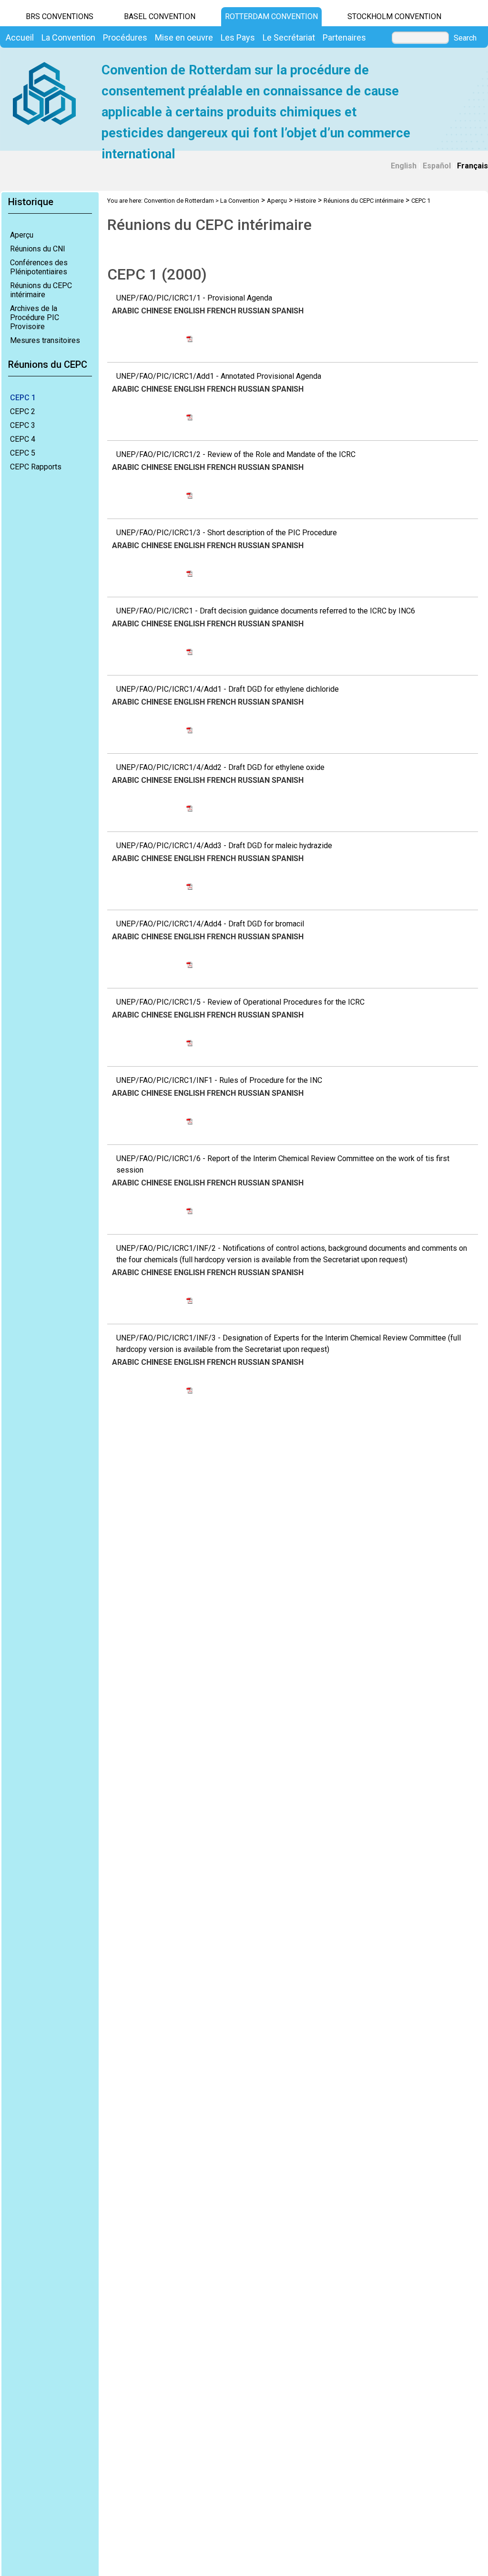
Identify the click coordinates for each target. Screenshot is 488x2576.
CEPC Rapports (36, 467)
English (404, 166)
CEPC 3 (23, 425)
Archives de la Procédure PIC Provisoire (35, 317)
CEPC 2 (23, 411)
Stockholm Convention (394, 16)
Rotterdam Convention (271, 16)
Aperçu (22, 235)
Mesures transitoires (45, 340)
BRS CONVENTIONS (60, 16)
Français (473, 166)
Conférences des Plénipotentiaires (39, 267)
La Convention (240, 201)
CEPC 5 (23, 453)
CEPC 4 (23, 439)
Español (437, 166)
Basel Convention (160, 16)
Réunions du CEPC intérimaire (41, 290)
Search (465, 38)
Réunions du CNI (38, 249)
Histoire (305, 201)
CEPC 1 (23, 398)
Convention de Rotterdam (179, 201)
